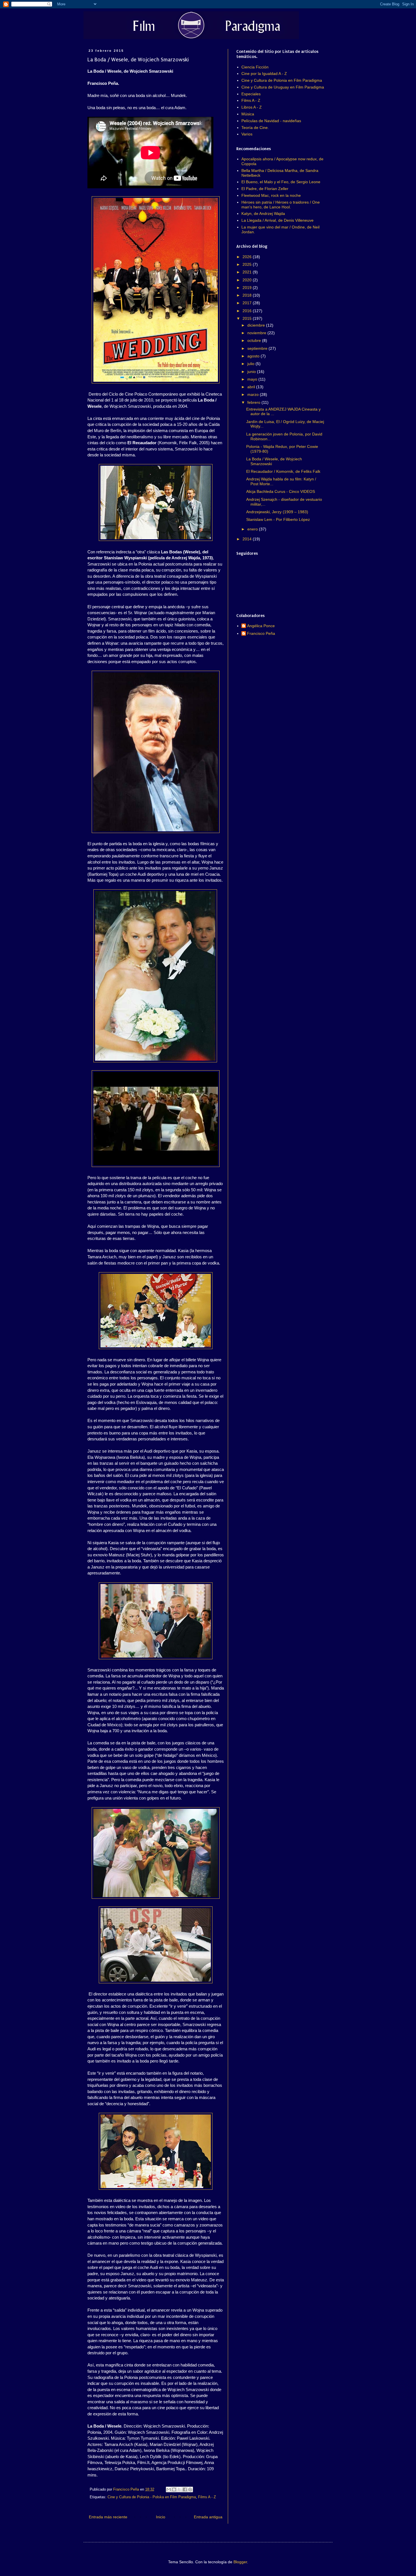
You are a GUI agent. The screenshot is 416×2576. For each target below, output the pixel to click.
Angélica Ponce (261, 626)
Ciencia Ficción (255, 67)
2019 (248, 288)
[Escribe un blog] (174, 2489)
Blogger (240, 2562)
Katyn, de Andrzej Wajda (263, 213)
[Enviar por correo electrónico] (169, 2489)
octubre (255, 340)
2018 (248, 295)
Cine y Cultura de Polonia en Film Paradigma (282, 80)
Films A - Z (207, 2497)
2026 (248, 257)
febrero (254, 402)
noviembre (257, 333)
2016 (248, 311)
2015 (248, 318)
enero (253, 529)
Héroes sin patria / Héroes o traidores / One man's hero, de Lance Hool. (281, 205)
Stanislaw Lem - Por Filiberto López (278, 519)
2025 (248, 264)
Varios (247, 134)
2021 (248, 272)
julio (251, 364)
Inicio (161, 2517)
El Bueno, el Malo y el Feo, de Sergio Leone (281, 182)
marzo (254, 394)
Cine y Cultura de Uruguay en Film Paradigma (283, 87)
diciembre (257, 325)
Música (248, 114)
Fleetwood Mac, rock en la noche (271, 195)
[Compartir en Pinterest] (190, 2489)
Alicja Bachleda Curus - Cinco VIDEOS (281, 491)
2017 (248, 303)
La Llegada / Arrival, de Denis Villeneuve (277, 220)
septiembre (258, 348)
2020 (248, 280)
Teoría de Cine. (255, 128)
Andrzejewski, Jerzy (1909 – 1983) (277, 512)
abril (252, 387)
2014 (248, 539)
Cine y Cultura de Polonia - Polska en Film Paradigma (152, 2497)
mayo (253, 379)
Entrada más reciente (108, 2517)
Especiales (251, 94)
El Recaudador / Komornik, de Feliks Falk (283, 471)
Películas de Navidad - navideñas (271, 121)
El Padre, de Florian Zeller (265, 189)
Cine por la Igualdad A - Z (264, 74)
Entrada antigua (208, 2517)
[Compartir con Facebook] (185, 2489)
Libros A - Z (252, 107)
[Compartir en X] (179, 2489)
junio (252, 372)
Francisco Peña (261, 633)
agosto (254, 356)
